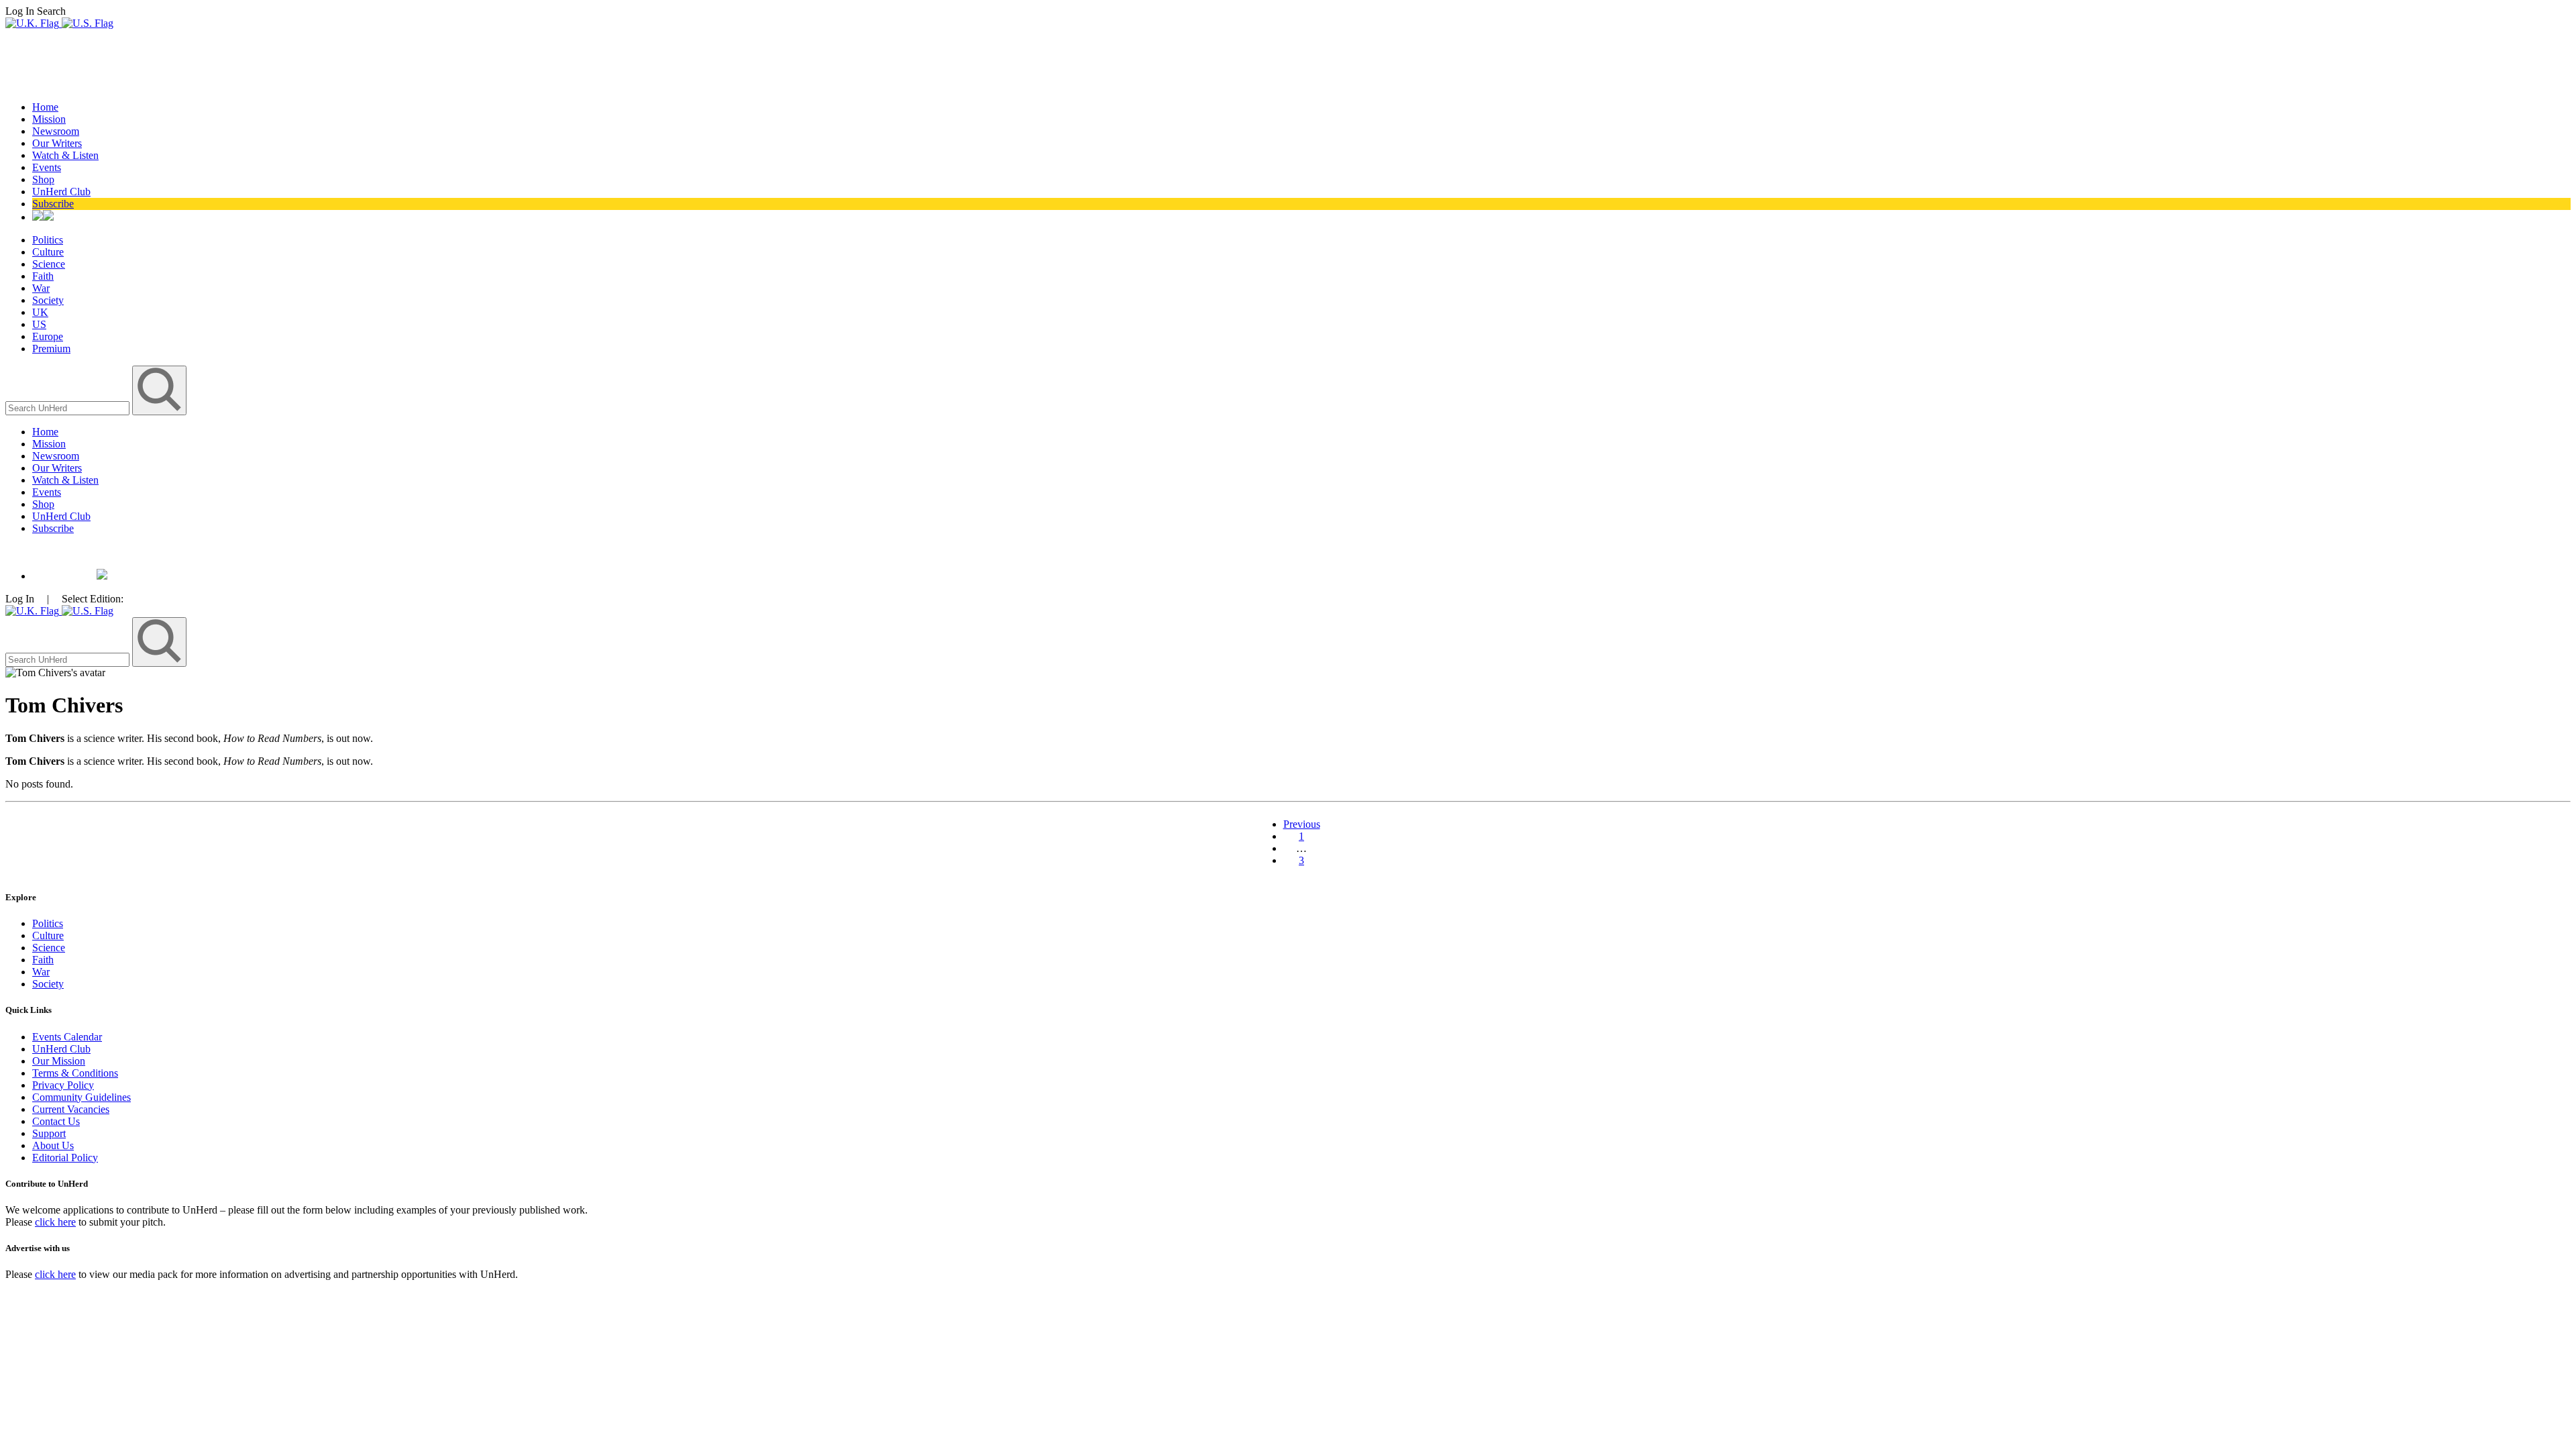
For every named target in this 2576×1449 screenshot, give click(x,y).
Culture (48, 252)
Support (49, 1133)
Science (49, 264)
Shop (43, 179)
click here (55, 1222)
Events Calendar (67, 1037)
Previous (1302, 824)
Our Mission (59, 1061)
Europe (48, 336)
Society (48, 300)
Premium (51, 348)
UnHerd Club (61, 192)
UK (40, 312)
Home (45, 107)
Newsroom (56, 131)
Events (47, 167)
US (39, 324)
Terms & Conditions (75, 1073)
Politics (48, 240)
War (41, 288)
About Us (53, 1145)
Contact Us (56, 1121)
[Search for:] (69, 408)
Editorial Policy (65, 1158)
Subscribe (53, 204)
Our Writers (57, 143)
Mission (49, 119)
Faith (43, 276)
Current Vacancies (71, 1109)
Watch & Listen (65, 155)
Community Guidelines (82, 1097)
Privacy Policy (63, 1085)
